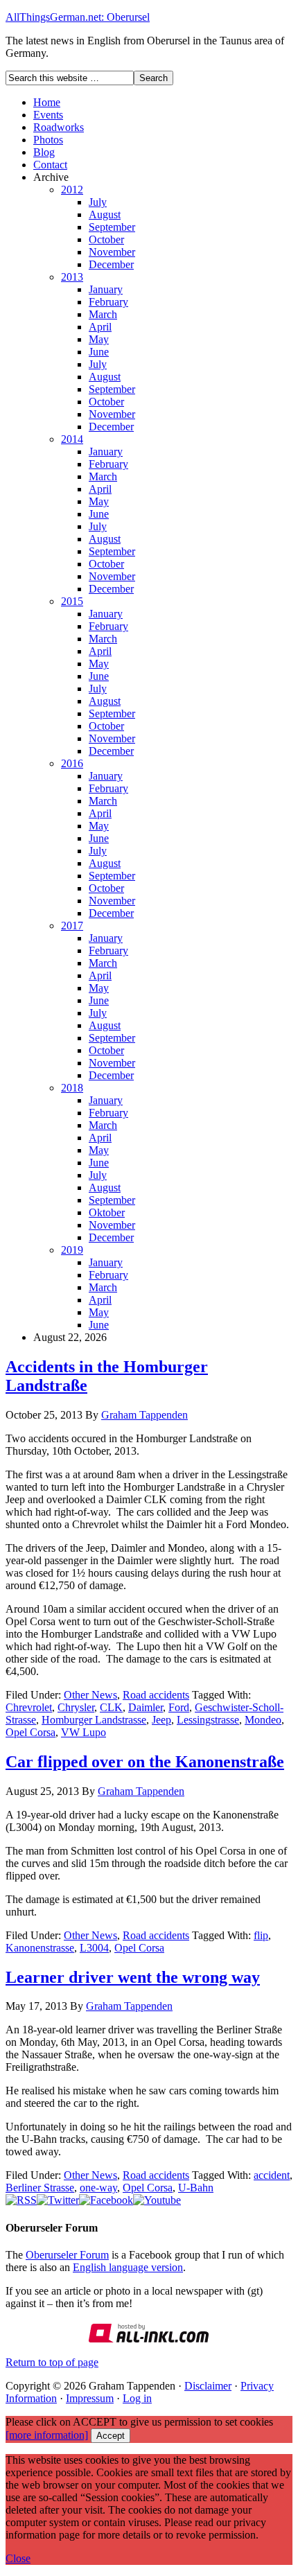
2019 (72, 1250)
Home (47, 102)
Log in (137, 2398)
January (106, 289)
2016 (72, 763)
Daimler (146, 1707)
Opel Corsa (30, 1732)
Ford (179, 1707)
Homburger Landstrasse (94, 1720)
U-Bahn (196, 2188)
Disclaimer (208, 2386)
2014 (72, 439)
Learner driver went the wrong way (133, 1977)
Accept (111, 2436)
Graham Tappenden (144, 1415)
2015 (72, 601)
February (108, 302)
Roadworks (59, 127)
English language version (128, 2267)
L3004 (94, 1948)
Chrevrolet (29, 1707)
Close (18, 2558)
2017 (72, 926)
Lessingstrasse (208, 1720)
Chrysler (76, 1707)
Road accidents (156, 1695)
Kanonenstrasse (40, 1948)
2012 (72, 190)
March (103, 314)
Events (48, 115)
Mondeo (263, 1720)
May (99, 339)
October (106, 239)
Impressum (90, 2398)
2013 (72, 277)
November (112, 252)
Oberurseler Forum (67, 2255)
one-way (98, 2188)
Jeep (161, 1720)
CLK (111, 1707)
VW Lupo (84, 1732)
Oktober (107, 1212)
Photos (48, 140)
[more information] (47, 2435)
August (105, 214)
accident (272, 2175)
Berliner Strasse (40, 2188)
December (111, 264)
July (98, 202)
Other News (90, 1695)
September (112, 227)
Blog (44, 152)
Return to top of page (52, 2362)
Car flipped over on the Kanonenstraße (145, 1762)
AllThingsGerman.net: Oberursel (78, 17)
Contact (50, 165)
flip (261, 1935)
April (100, 327)
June (99, 352)
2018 (72, 1088)
